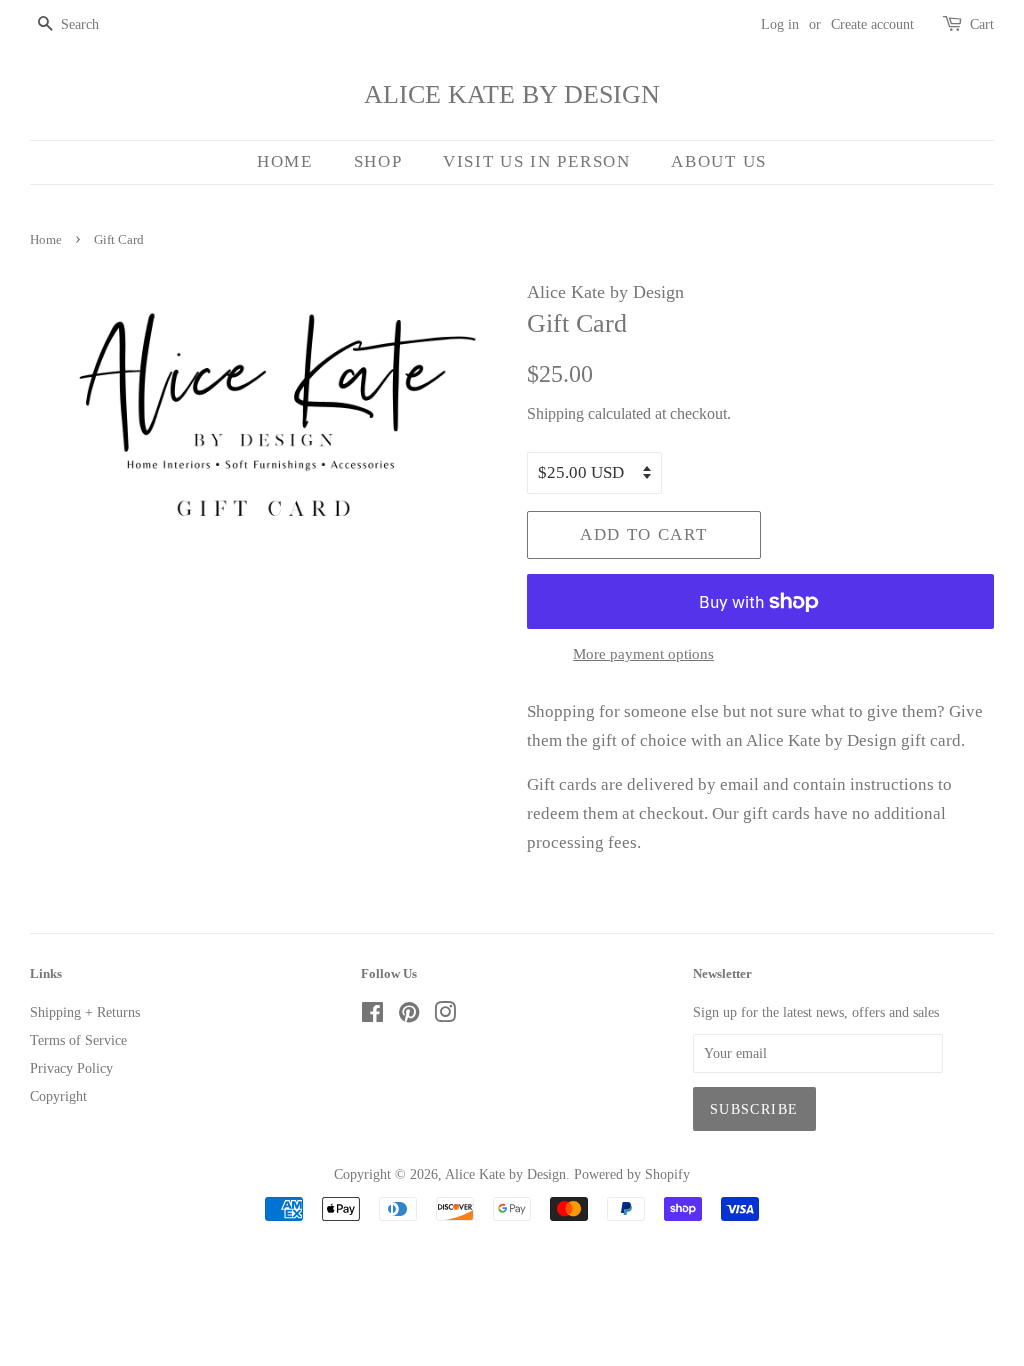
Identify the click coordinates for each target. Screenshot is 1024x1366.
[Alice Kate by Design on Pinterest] (409, 1016)
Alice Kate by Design (512, 94)
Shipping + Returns (85, 1012)
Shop (378, 161)
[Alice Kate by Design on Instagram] (445, 1016)
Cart (982, 24)
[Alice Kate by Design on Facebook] (372, 1016)
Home (285, 161)
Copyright (58, 1096)
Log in (780, 24)
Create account (872, 24)
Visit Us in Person (537, 161)
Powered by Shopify (632, 1174)
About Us (719, 161)
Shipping (555, 413)
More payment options (643, 654)
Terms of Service (78, 1040)
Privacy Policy (71, 1068)
